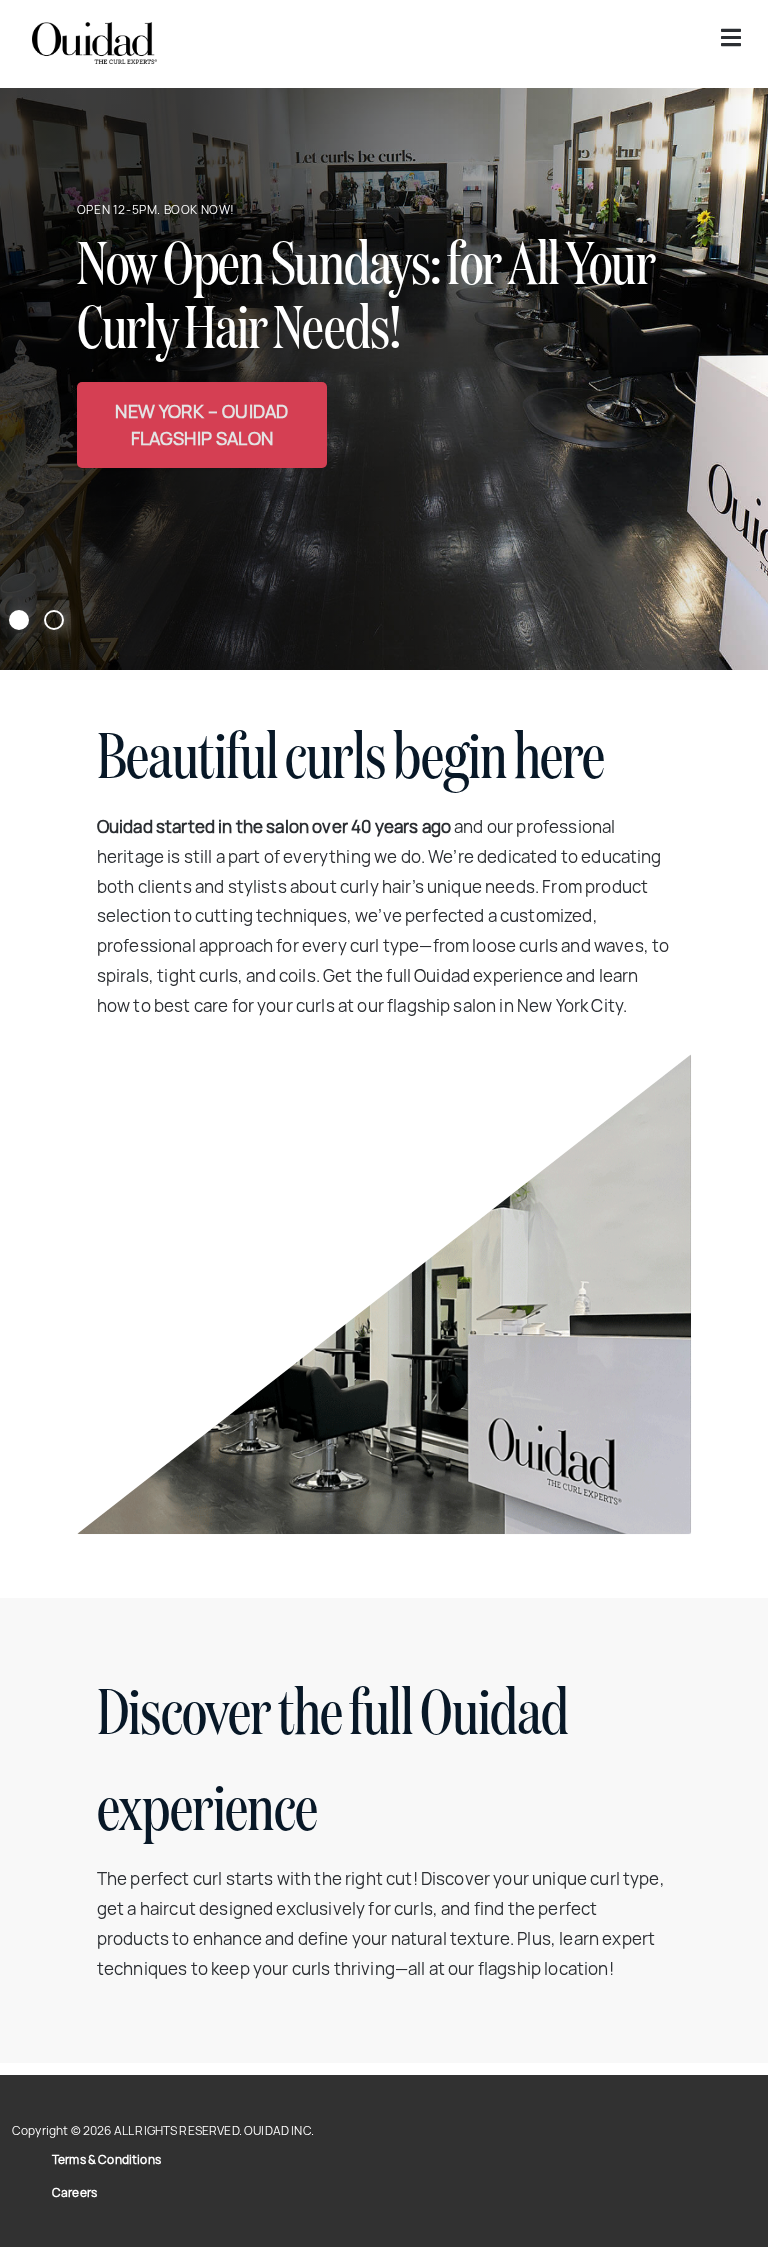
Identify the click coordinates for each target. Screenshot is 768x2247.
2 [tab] (54, 620)
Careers (74, 2192)
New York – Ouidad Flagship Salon (201, 424)
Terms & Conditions (106, 2159)
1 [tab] (19, 620)
